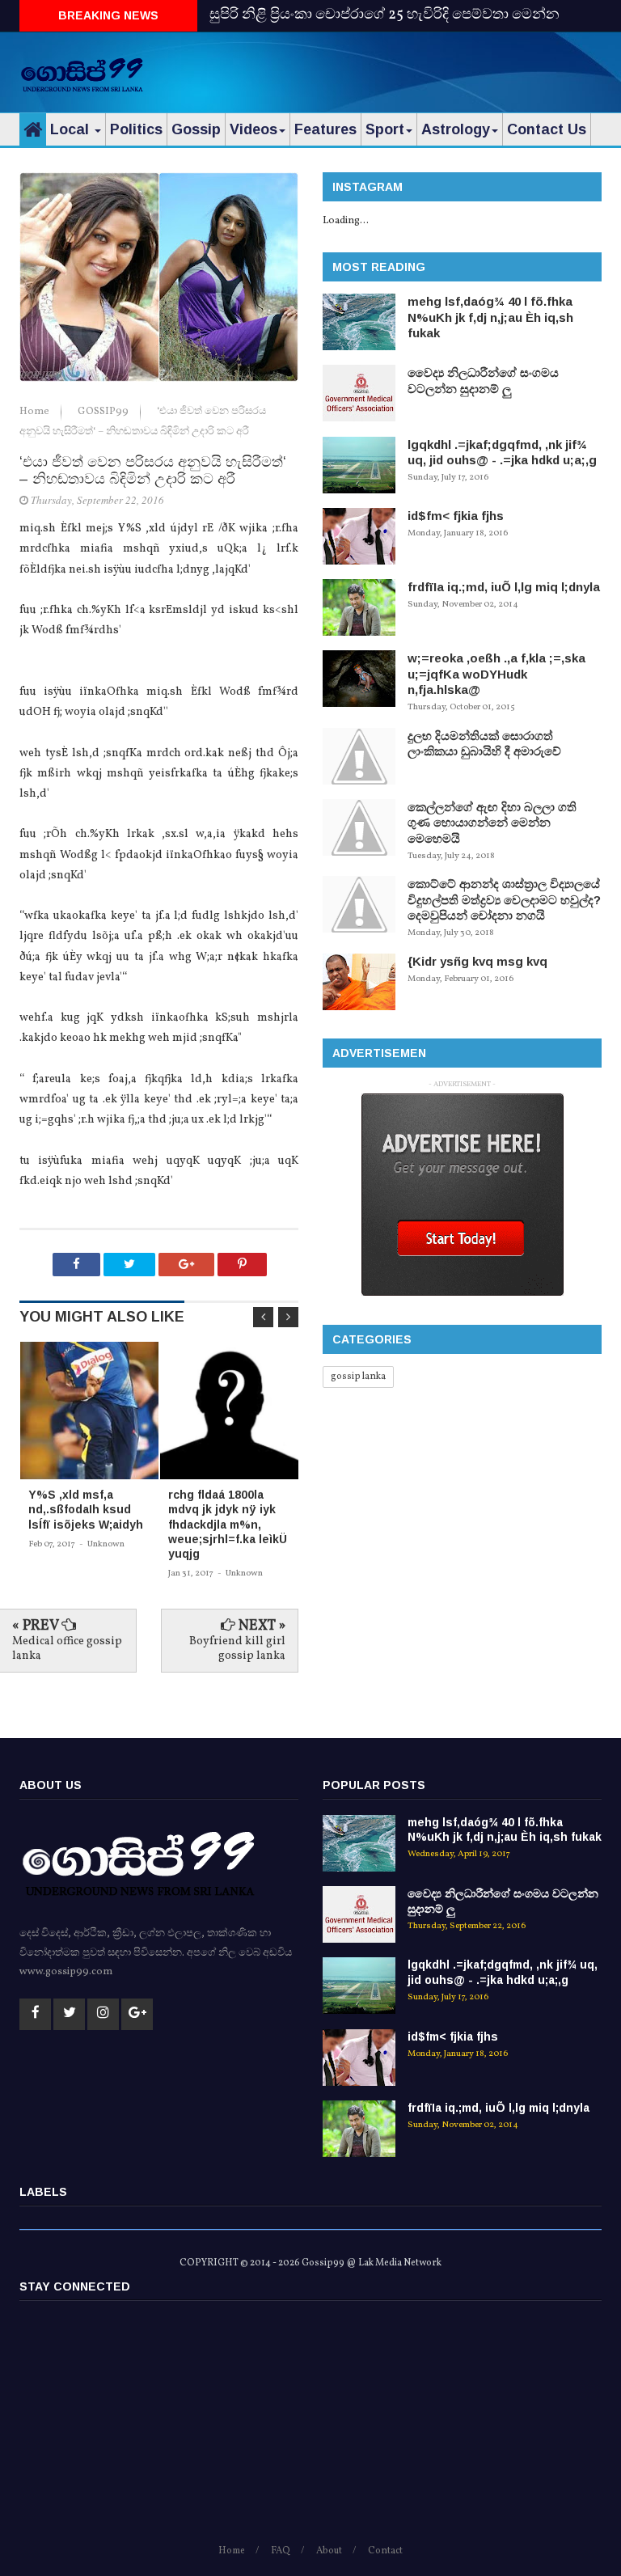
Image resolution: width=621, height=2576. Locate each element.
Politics (136, 129)
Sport (385, 129)
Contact (385, 2551)
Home (36, 412)
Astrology (456, 129)
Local (72, 129)
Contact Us (547, 129)
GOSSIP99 (104, 412)
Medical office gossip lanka (67, 1649)
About (329, 2551)
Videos (253, 129)
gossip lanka (358, 1377)
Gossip (196, 129)
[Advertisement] (412, 69)
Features (325, 129)
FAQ (281, 2551)
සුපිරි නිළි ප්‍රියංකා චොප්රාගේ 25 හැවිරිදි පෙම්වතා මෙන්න (384, 15)
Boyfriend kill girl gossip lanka (237, 1649)
